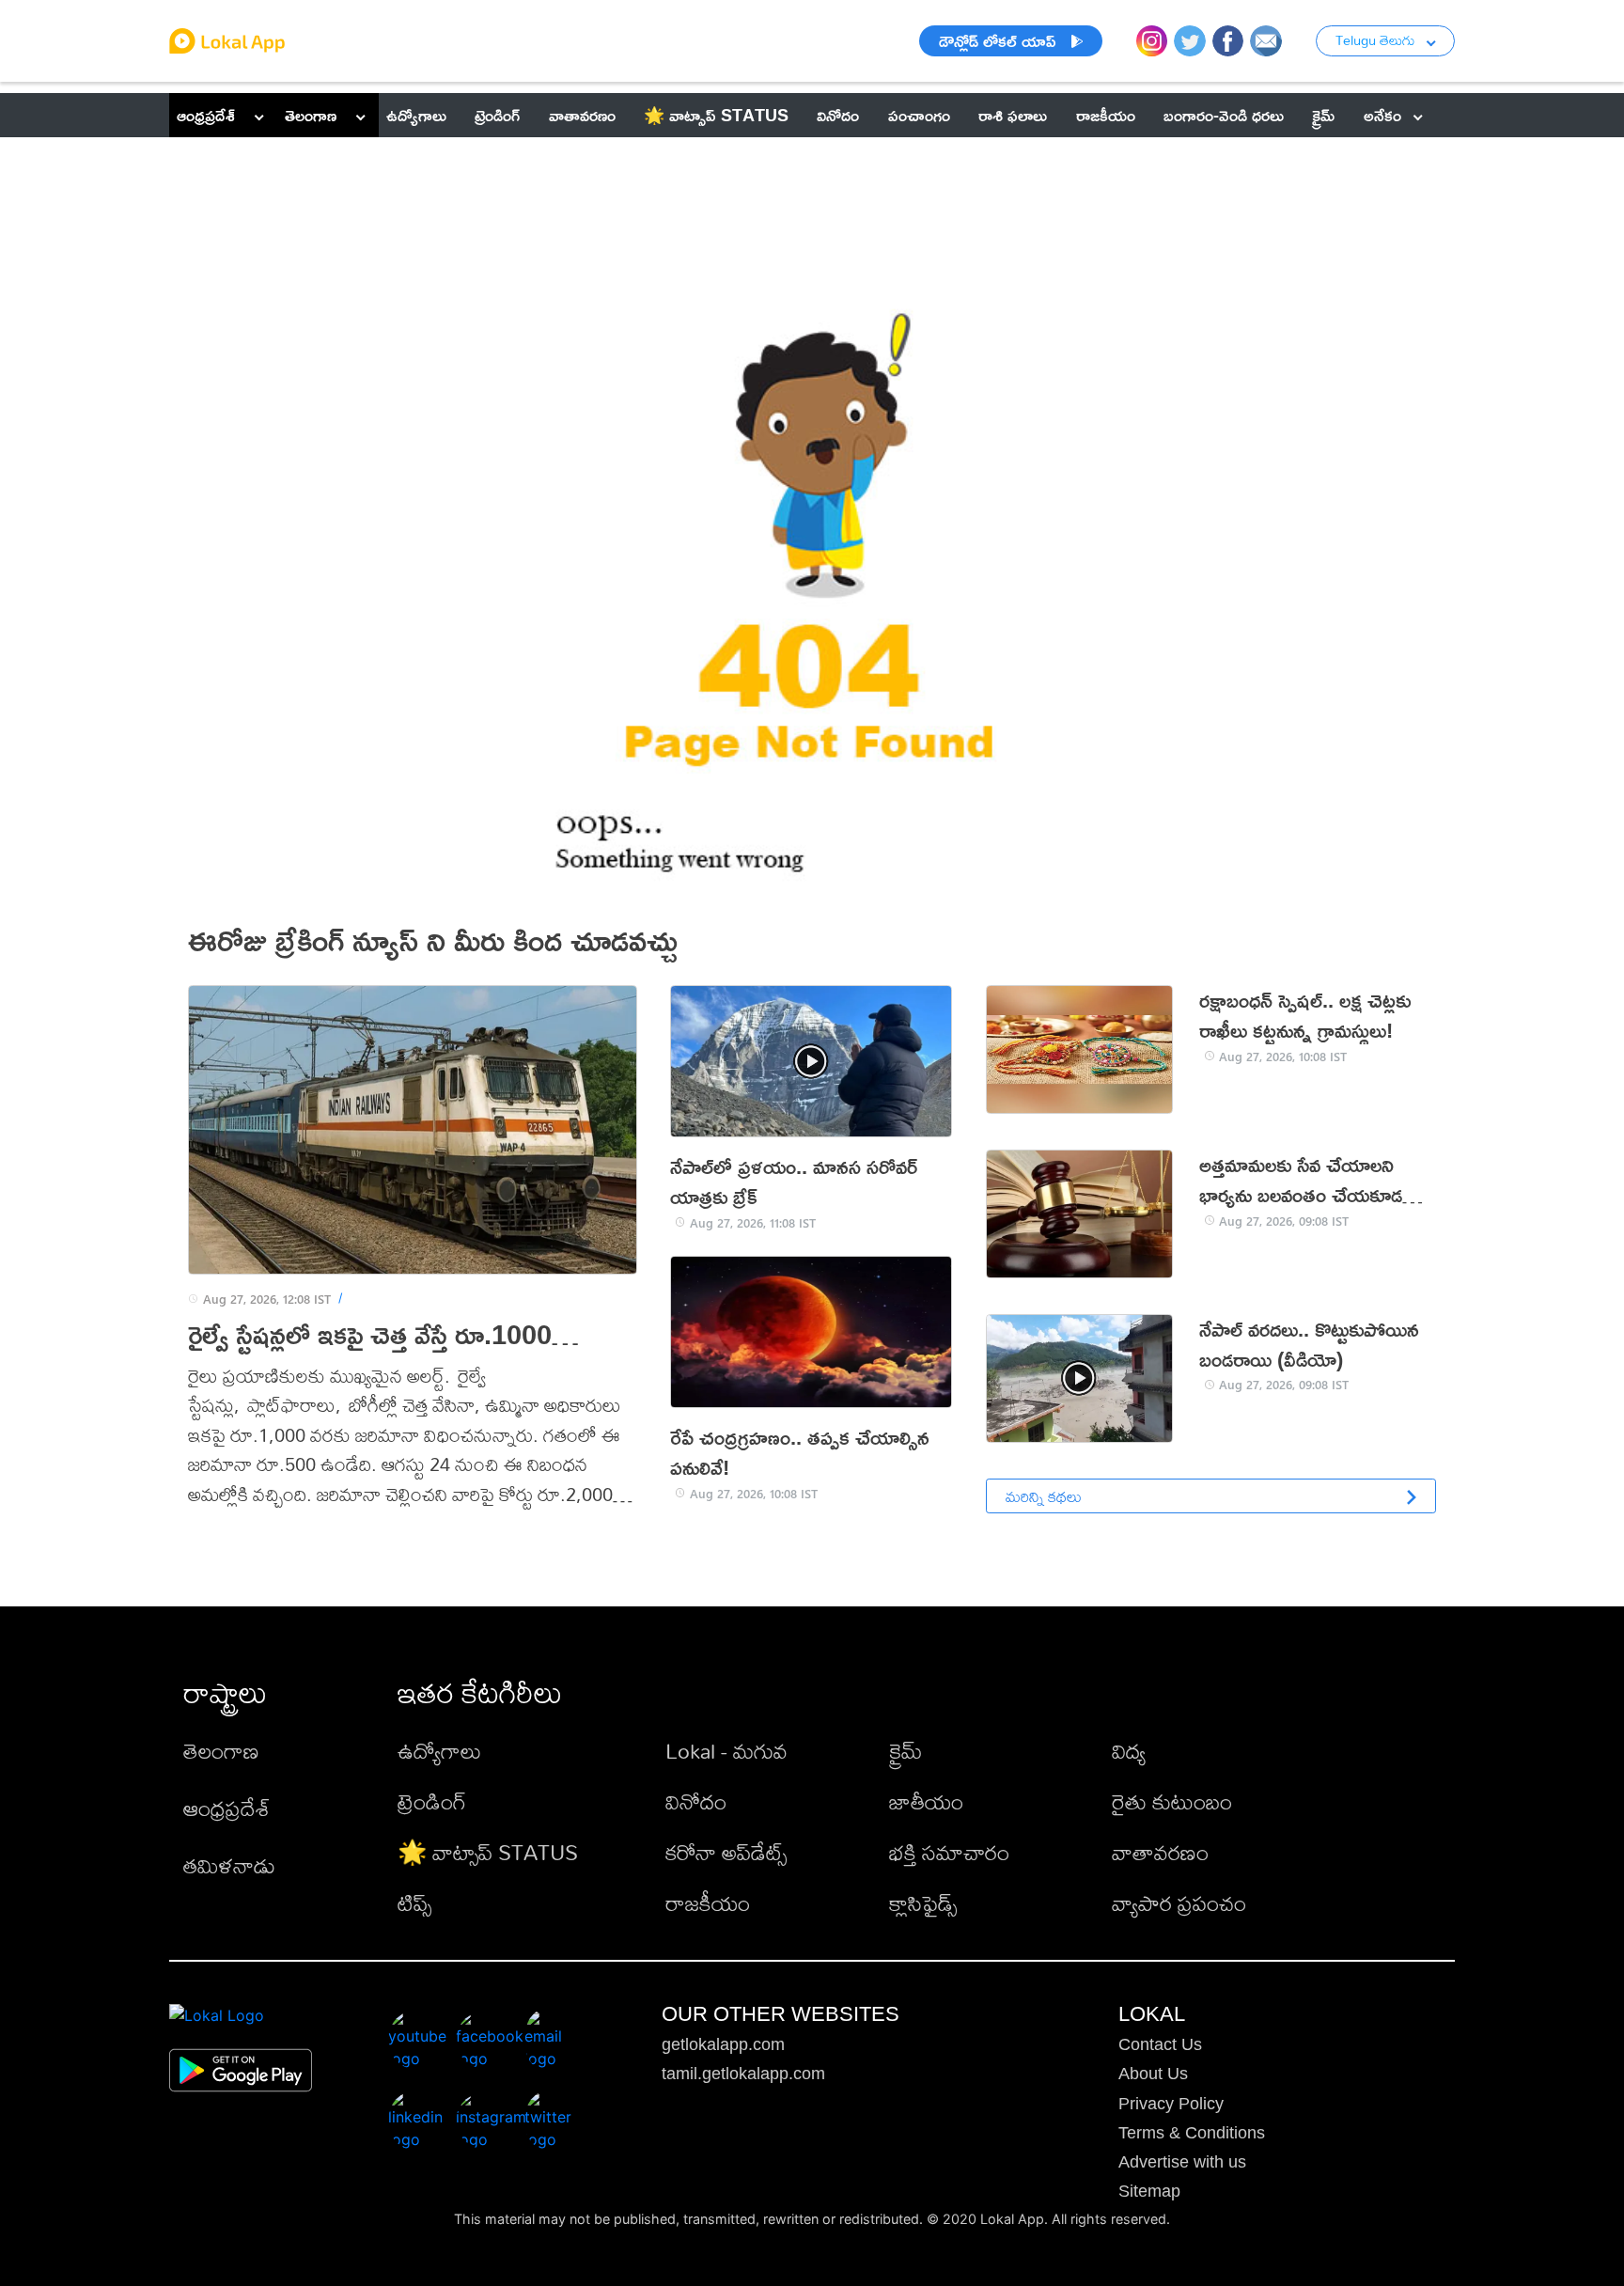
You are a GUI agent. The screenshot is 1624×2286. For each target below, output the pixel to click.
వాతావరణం (1160, 1852)
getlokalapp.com (723, 2044)
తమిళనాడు (229, 1865)
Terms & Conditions (1192, 2133)
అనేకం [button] (1382, 115)
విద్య (1129, 1751)
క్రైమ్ (906, 1751)
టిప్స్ (414, 1903)
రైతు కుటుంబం (1172, 1801)
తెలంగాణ (311, 115)
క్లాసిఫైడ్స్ (923, 1903)
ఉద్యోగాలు (439, 1751)
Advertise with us (1182, 2162)
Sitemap (1149, 2191)
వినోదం (696, 1801)
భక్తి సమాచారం (949, 1852)
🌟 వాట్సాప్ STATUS (488, 1852)
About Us (1153, 2074)
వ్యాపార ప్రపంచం (1179, 1903)
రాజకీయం (708, 1903)
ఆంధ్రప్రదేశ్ (206, 115)
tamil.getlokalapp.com (743, 2074)
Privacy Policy (1171, 2104)
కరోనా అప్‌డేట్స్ (726, 1852)
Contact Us (1160, 2044)
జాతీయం (926, 1801)
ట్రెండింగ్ (432, 1801)
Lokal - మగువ (726, 1751)
